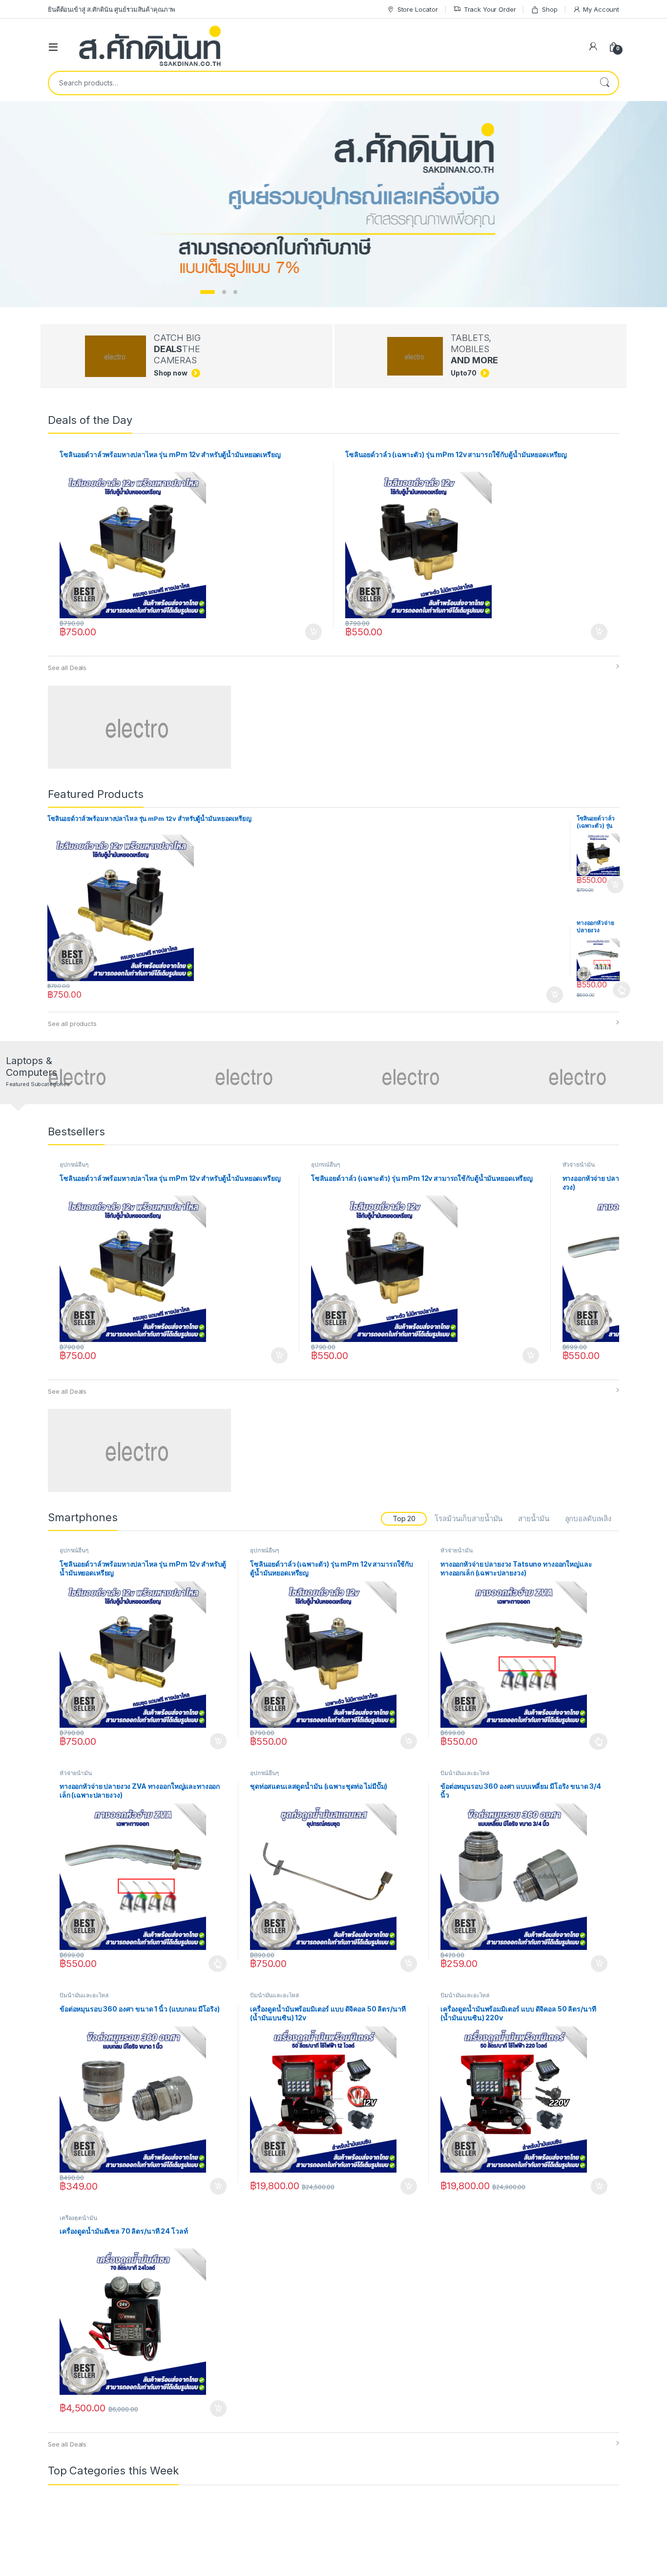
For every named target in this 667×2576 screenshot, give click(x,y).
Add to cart (313, 632)
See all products (72, 1024)
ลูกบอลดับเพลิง (588, 1518)
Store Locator (418, 9)
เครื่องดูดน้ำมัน (78, 2218)
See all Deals (67, 668)
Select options (619, 990)
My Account (601, 9)
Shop (550, 9)
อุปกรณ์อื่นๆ (74, 1164)
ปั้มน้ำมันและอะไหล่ (465, 1773)
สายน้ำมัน (533, 1518)
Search (604, 83)
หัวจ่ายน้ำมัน (579, 1164)
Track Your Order (490, 9)
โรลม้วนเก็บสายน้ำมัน (469, 1518)
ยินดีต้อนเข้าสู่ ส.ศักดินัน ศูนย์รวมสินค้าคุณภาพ (112, 9)
